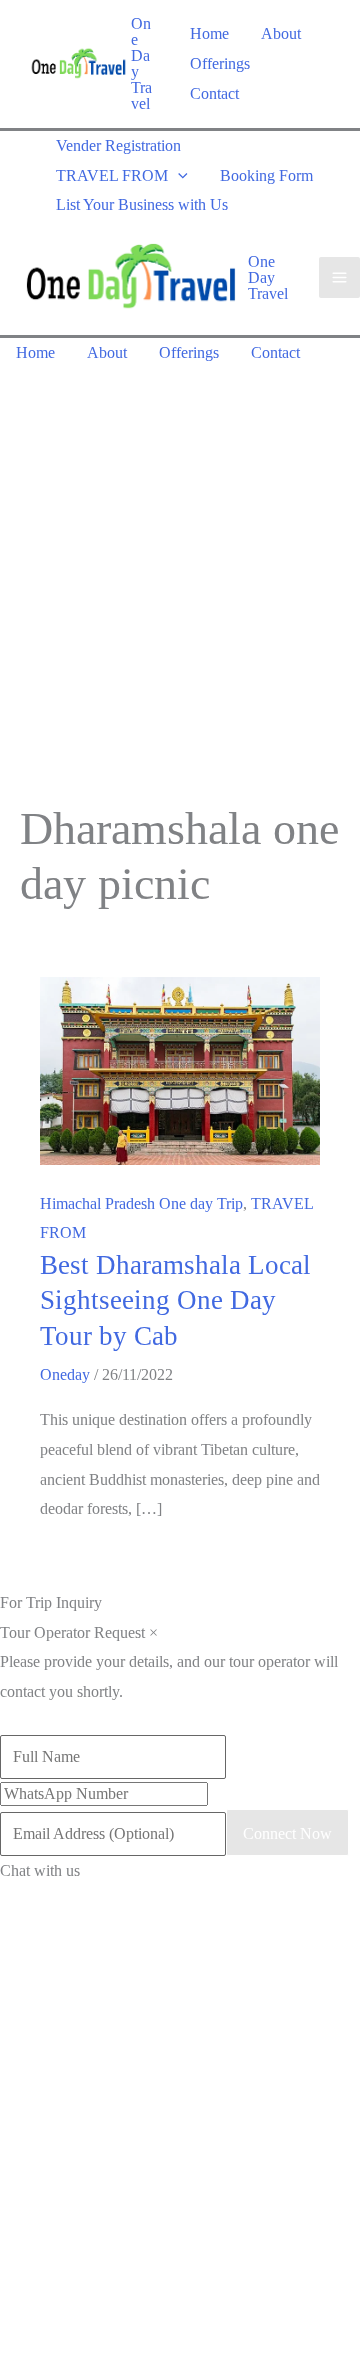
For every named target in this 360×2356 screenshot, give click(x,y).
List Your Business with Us (142, 204)
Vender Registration (118, 145)
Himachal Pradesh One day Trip (141, 1203)
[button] (178, 175)
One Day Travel (141, 63)
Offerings (220, 63)
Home (209, 33)
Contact (214, 93)
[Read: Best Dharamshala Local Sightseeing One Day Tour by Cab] (180, 1069)
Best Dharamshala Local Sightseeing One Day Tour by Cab (175, 1300)
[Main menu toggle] (339, 277)
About (281, 33)
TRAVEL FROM (112, 175)
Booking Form (266, 175)
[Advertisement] (180, 558)
